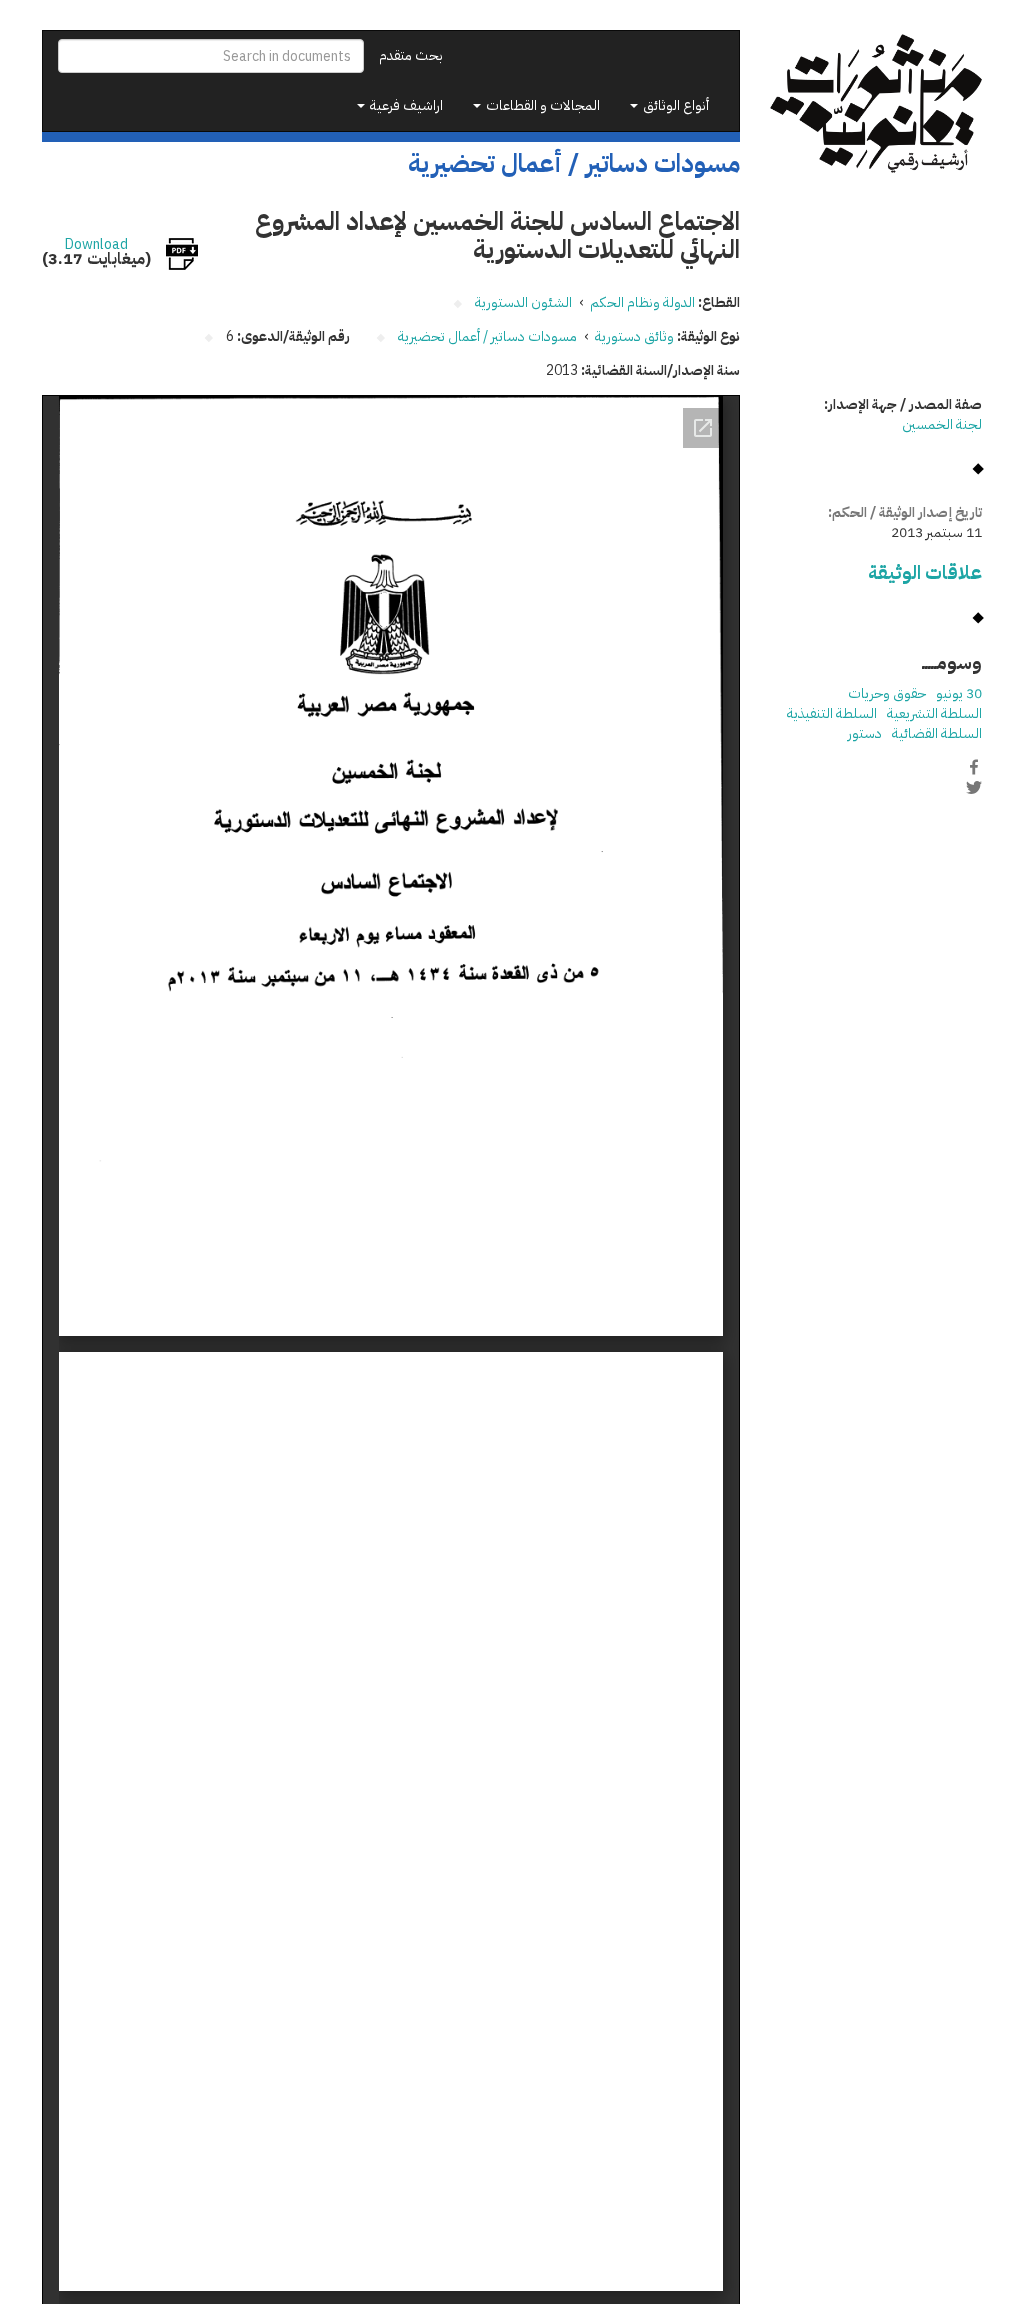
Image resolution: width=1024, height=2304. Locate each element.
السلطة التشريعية (934, 713)
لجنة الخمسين (942, 424)
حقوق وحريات (887, 693)
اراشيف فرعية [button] (405, 105)
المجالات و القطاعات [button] (541, 105)
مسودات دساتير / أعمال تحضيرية (487, 336)
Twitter (974, 788)
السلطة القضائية (937, 733)
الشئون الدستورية (523, 302)
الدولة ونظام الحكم (642, 302)
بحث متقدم (411, 55)
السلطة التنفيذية (832, 713)
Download (96, 245)
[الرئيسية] (876, 104)
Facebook (974, 767)
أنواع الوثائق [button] (674, 105)
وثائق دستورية (634, 336)
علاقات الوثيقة (925, 572)
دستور (865, 733)
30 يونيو (959, 693)
